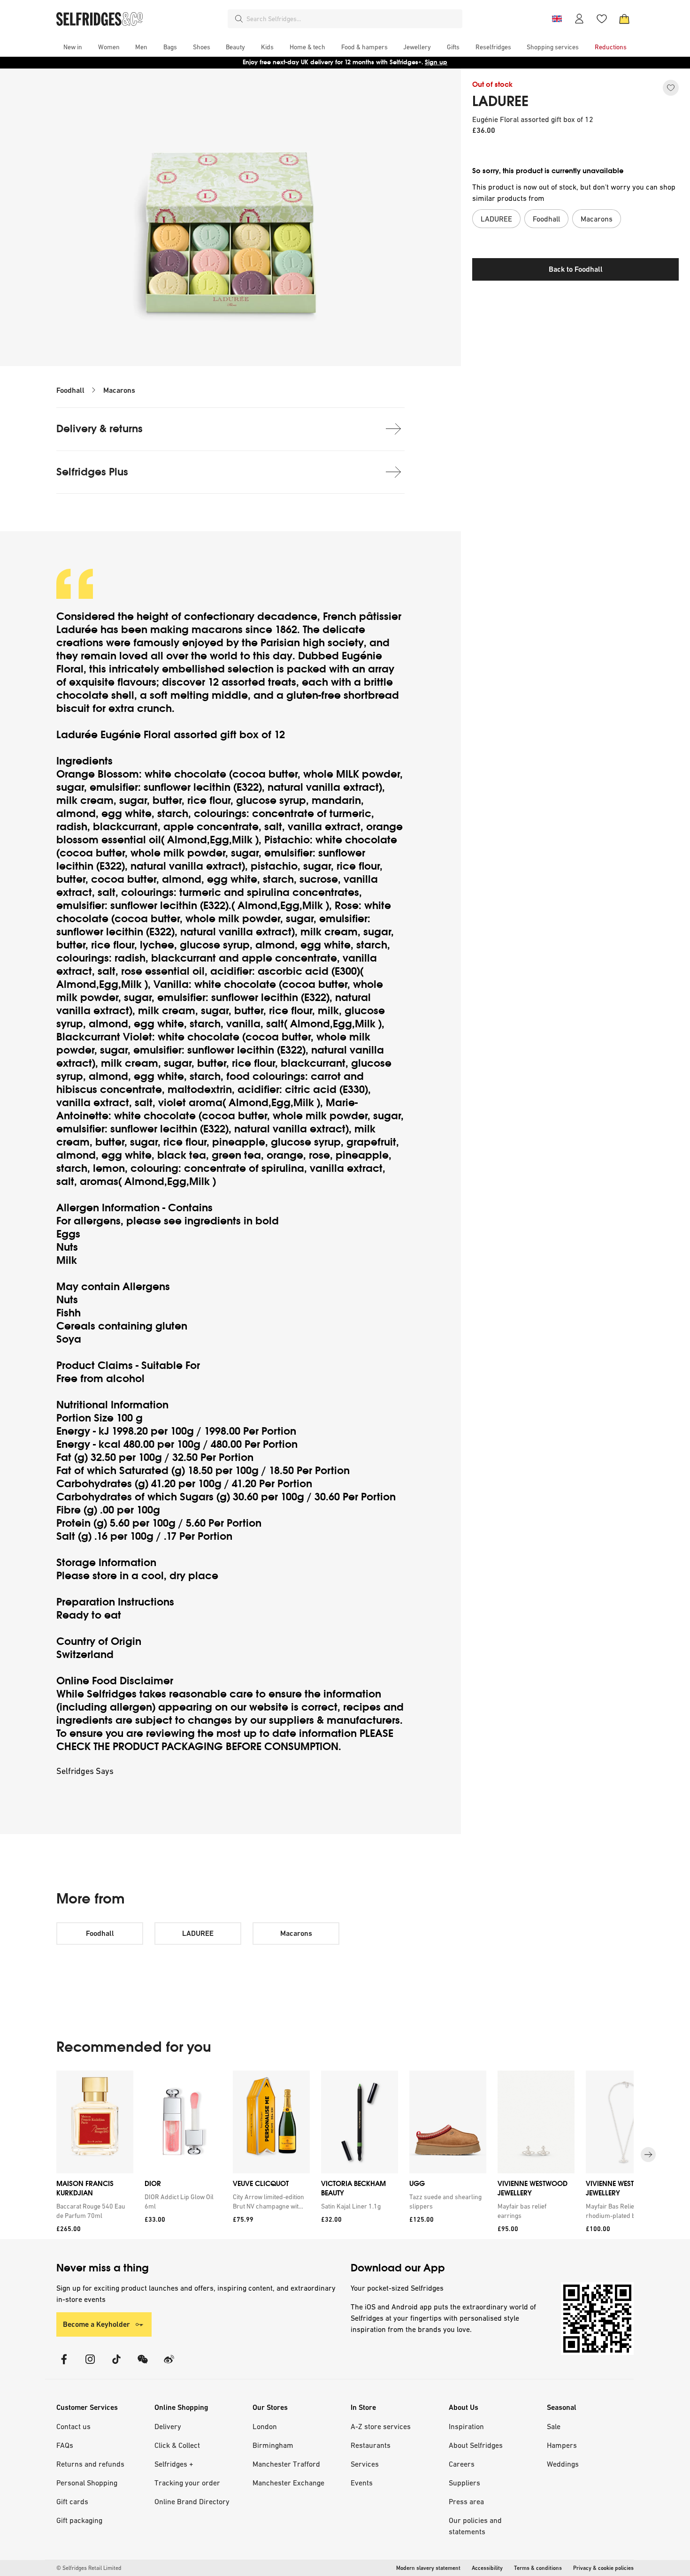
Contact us (73, 2426)
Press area (466, 2501)
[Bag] (624, 19)
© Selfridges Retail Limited (89, 2568)
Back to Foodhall (576, 269)
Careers (462, 2464)
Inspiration (466, 2426)
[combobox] (353, 19)
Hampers (562, 2445)
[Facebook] (64, 2365)
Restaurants (371, 2445)
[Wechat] (143, 2365)
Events (362, 2483)
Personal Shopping (87, 2483)
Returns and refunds (90, 2464)
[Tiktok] (116, 2365)
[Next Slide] (648, 2155)
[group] (345, 2155)
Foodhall (70, 390)
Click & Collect (177, 2445)
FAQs (65, 2445)
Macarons (119, 390)
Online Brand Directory (192, 2501)
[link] (93, 2211)
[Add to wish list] (671, 88)
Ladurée (78, 630)
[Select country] (557, 19)
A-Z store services (381, 2426)
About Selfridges (476, 2445)
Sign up (436, 62)
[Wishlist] (602, 19)
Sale (554, 2426)
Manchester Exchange (288, 2483)
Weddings (563, 2464)
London (265, 2426)
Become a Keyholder (96, 2324)
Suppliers (464, 2483)
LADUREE (500, 101)
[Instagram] (90, 2365)
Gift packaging (79, 2520)
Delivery (168, 2426)
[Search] (239, 19)
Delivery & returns (100, 429)
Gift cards (72, 2501)
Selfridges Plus (92, 472)
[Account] (579, 19)
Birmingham (273, 2445)
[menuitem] (73, 47)
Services (365, 2464)
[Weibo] (169, 2365)
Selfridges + (174, 2464)
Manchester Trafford (286, 2464)
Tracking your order (187, 2483)
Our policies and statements (475, 2526)
